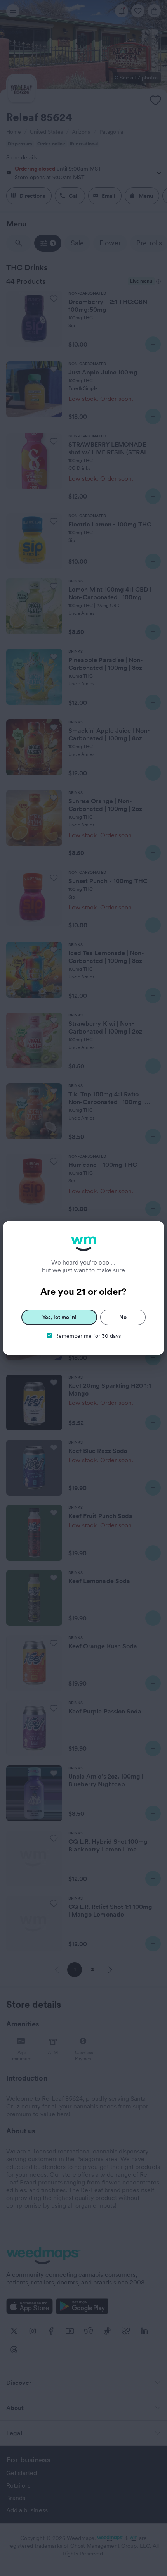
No (123, 1317)
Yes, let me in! (59, 1317)
